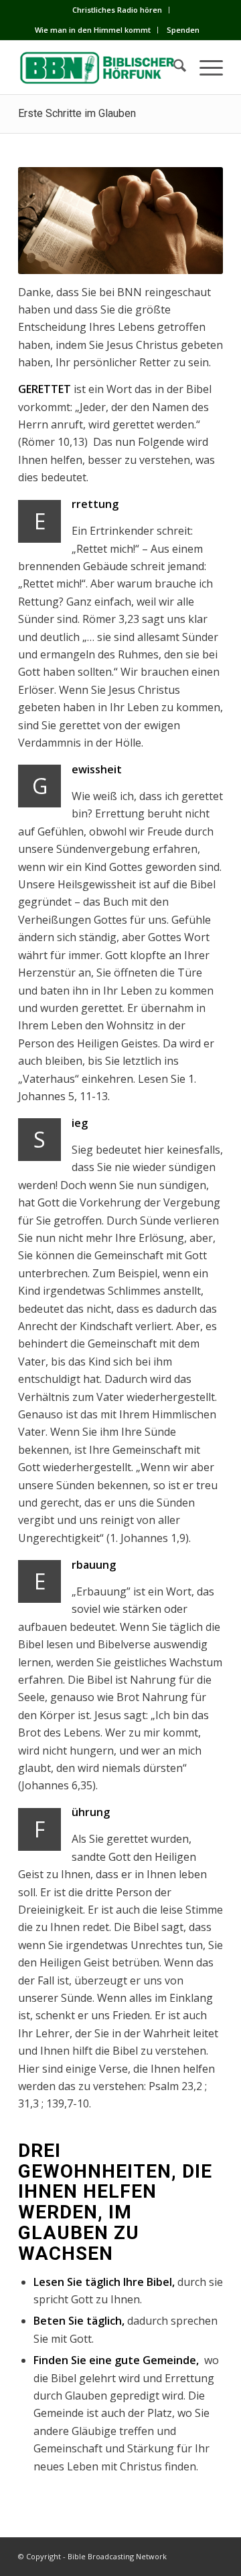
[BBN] (100, 68)
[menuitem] (117, 10)
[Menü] (205, 68)
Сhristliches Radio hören (117, 10)
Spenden (183, 30)
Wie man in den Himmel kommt (93, 30)
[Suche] (173, 68)
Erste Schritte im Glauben (77, 113)
